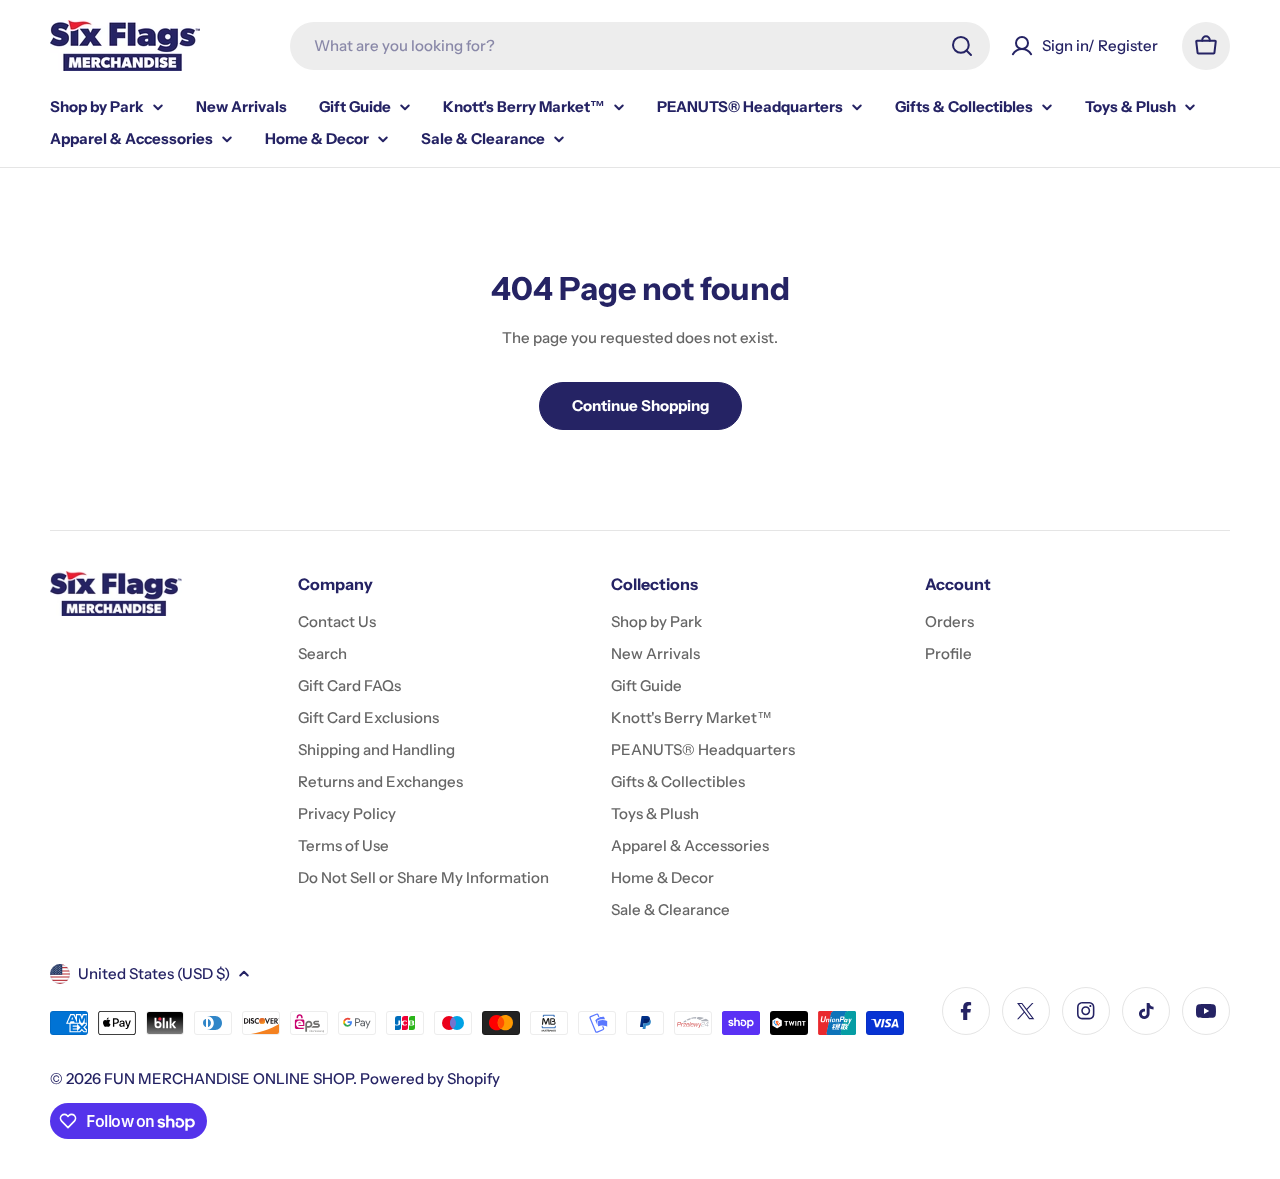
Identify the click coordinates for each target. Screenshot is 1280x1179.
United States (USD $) (154, 973)
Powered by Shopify (430, 1078)
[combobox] (640, 46)
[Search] (962, 46)
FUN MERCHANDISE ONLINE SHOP (228, 1078)
